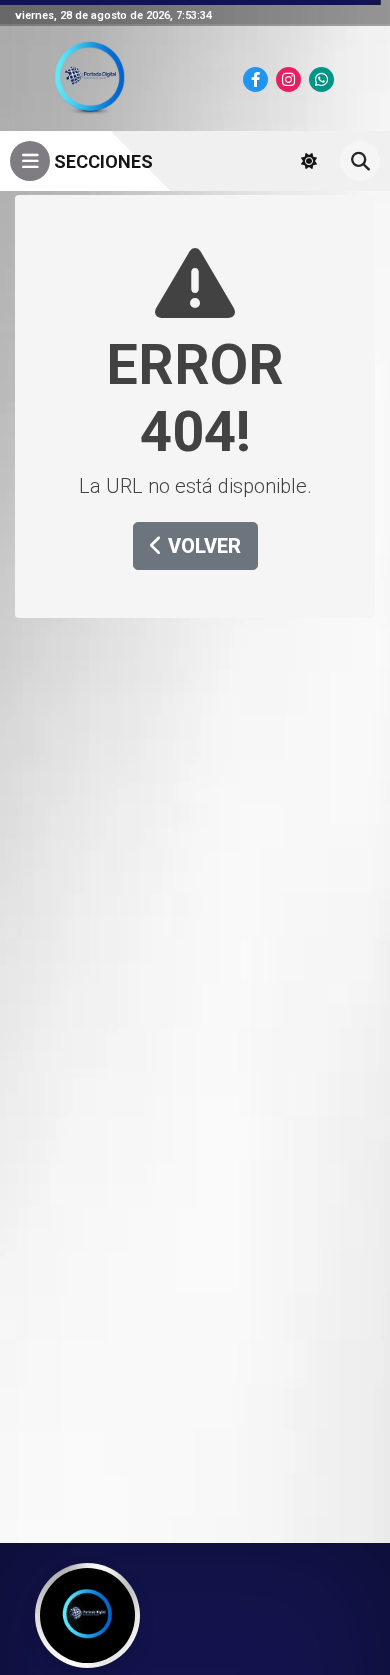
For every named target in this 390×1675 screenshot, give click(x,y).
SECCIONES (101, 161)
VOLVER (202, 546)
